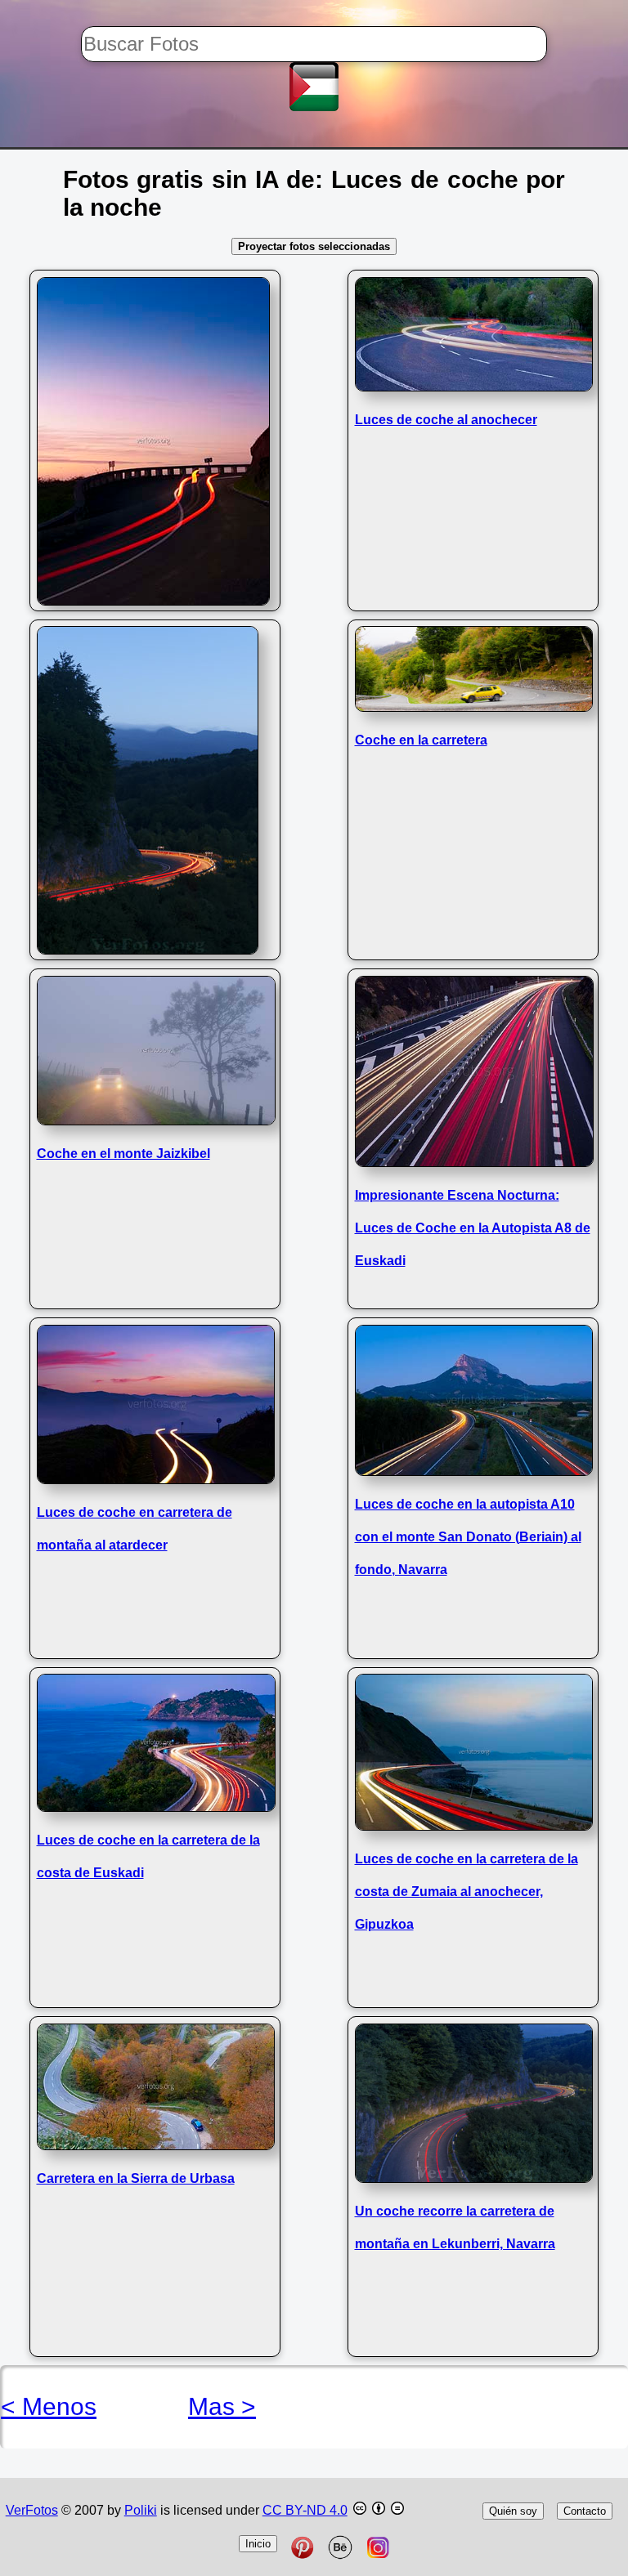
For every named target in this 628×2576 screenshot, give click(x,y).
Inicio (258, 2544)
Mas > (222, 2406)
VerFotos (32, 2510)
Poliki (141, 2510)
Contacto (585, 2511)
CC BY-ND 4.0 (305, 2510)
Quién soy (513, 2511)
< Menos (49, 2406)
